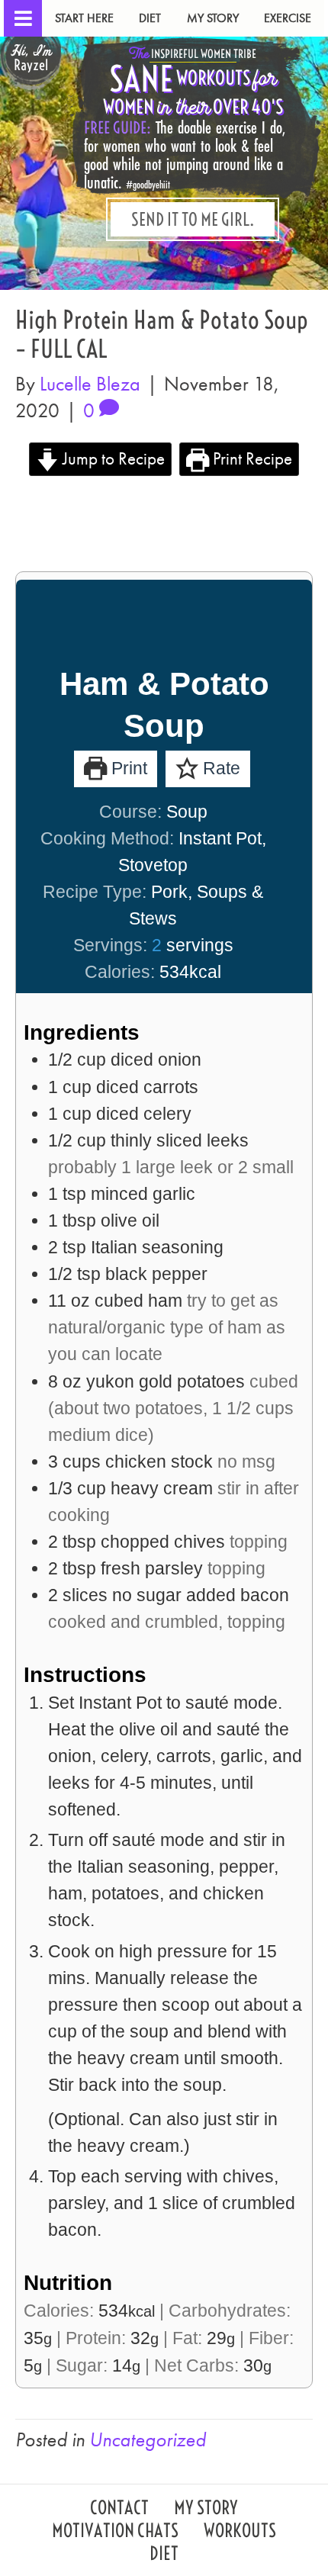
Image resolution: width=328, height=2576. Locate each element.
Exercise (288, 18)
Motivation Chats (115, 2532)
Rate (219, 768)
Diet (150, 18)
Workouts (240, 2532)
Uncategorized (148, 2439)
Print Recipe (251, 458)
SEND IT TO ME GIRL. (193, 219)
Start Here (84, 18)
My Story (213, 18)
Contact (119, 2509)
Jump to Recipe (112, 458)
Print (127, 768)
